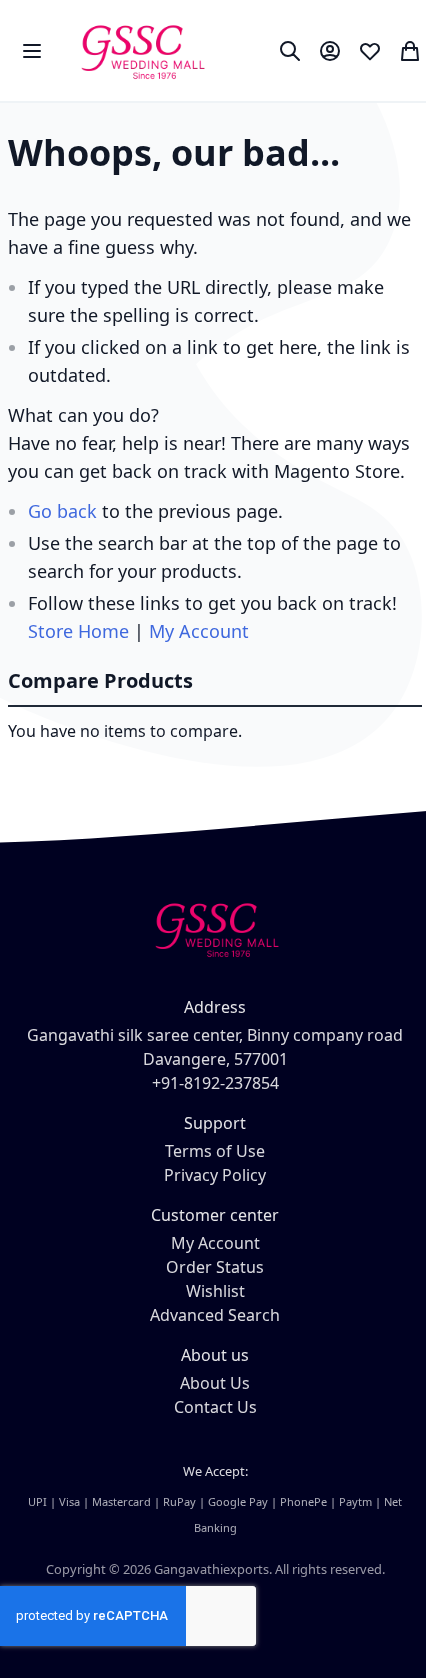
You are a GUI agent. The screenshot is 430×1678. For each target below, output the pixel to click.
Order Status (215, 1267)
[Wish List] (370, 51)
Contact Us (215, 1407)
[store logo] (141, 50)
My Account (199, 631)
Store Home (78, 631)
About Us (215, 1383)
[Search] (290, 51)
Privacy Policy (215, 1175)
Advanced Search (215, 1315)
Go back (62, 511)
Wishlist (215, 1291)
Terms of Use (215, 1151)
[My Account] (330, 51)
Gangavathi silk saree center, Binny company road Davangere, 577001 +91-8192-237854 (215, 1059)
